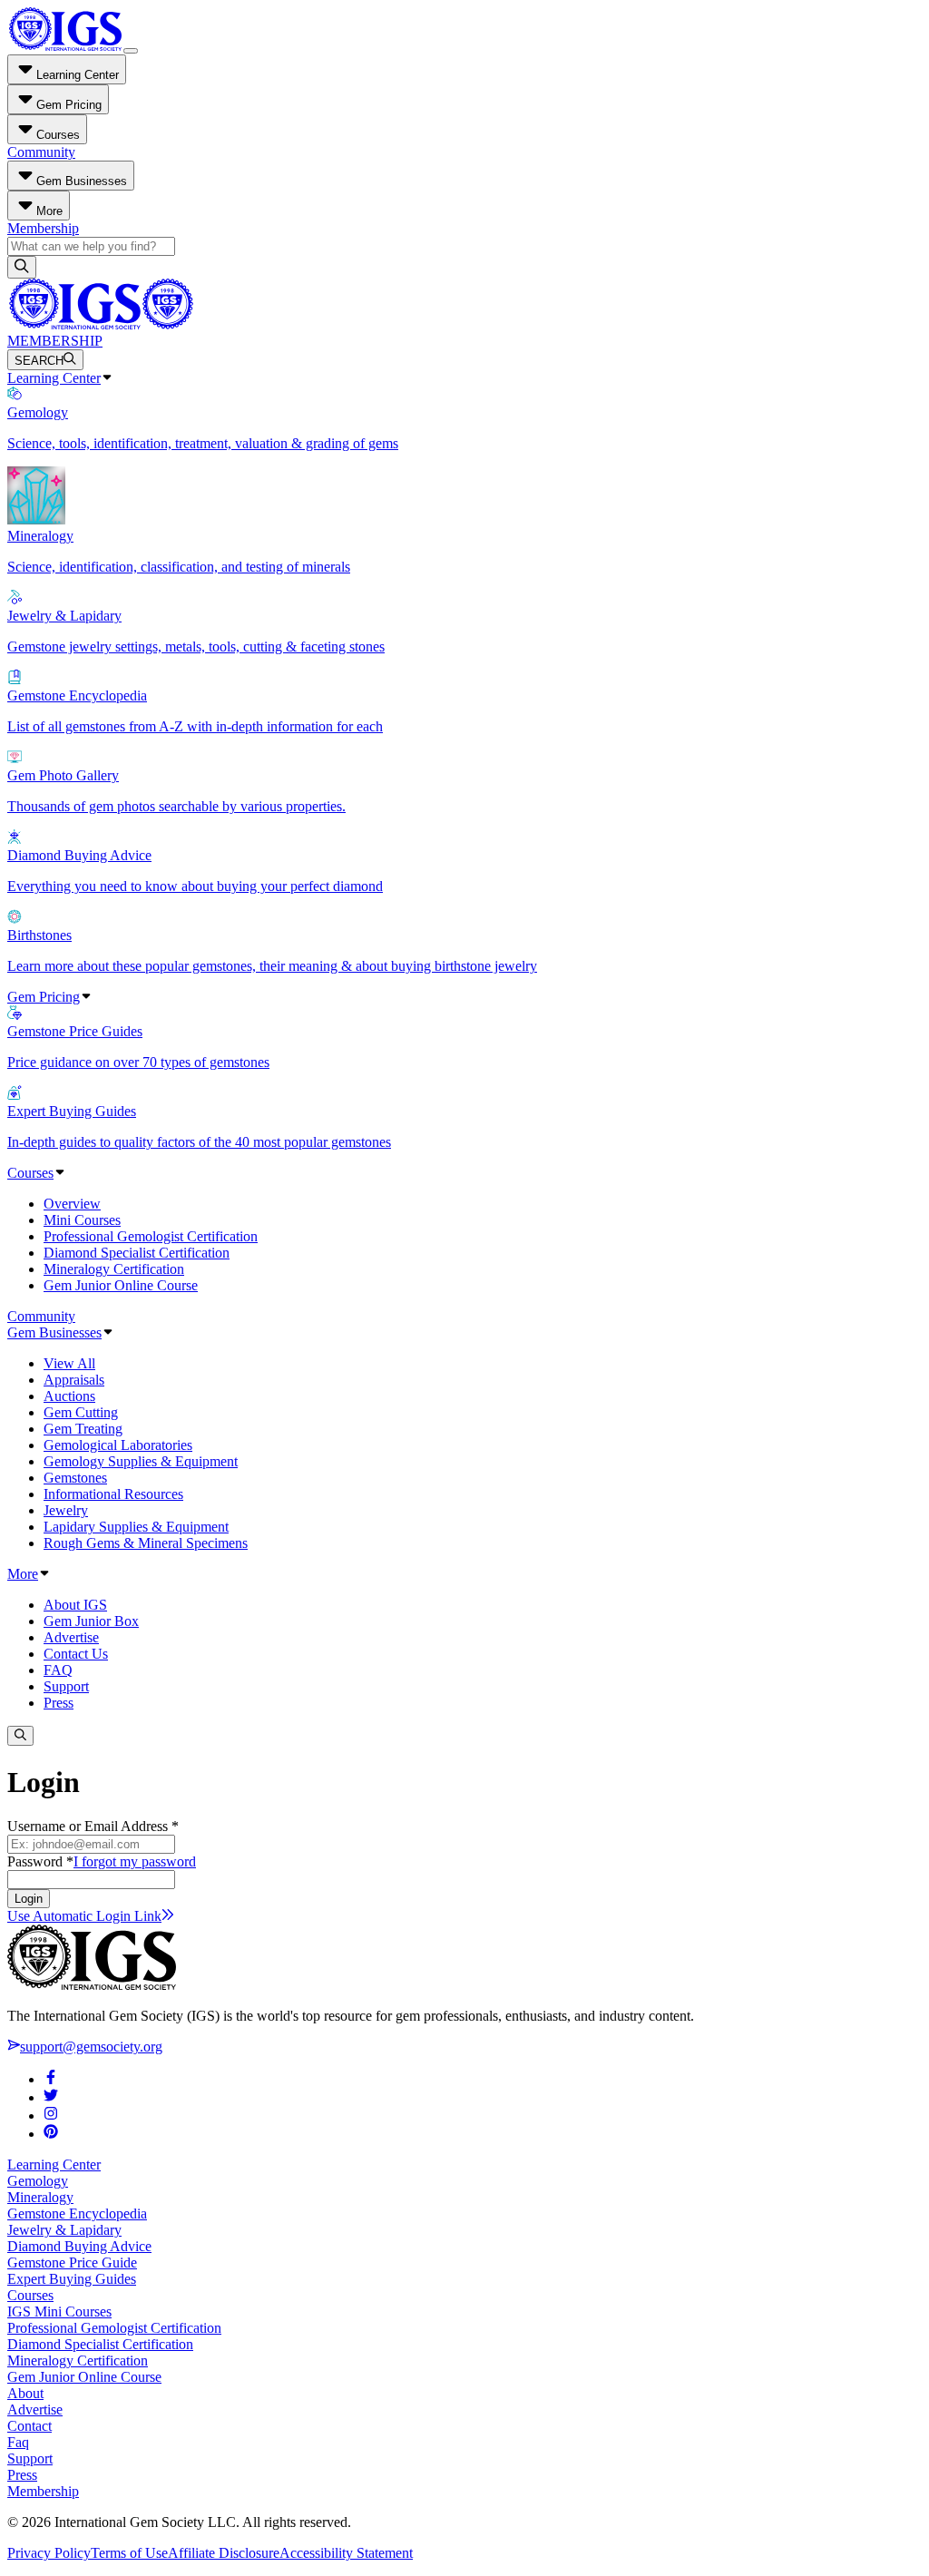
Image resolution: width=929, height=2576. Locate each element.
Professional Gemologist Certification (151, 1236)
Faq (18, 2442)
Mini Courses (82, 1220)
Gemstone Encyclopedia (77, 2214)
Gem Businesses (54, 1332)
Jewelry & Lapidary (64, 2230)
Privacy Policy (49, 2553)
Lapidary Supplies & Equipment (136, 1527)
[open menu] (131, 51)
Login (29, 1899)
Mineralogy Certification (114, 1269)
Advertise (71, 1637)
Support (66, 1686)
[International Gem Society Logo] (100, 324)
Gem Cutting (81, 1412)
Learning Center (54, 378)
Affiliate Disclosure (224, 2553)
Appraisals (74, 1380)
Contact (29, 2426)
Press (59, 1703)
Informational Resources (113, 1494)
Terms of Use (129, 2553)
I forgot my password (135, 1861)
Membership (43, 228)
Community (41, 152)
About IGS (75, 1605)
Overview (72, 1204)
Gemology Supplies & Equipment (141, 1461)
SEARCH (39, 361)
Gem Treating (83, 1429)
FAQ (58, 1670)
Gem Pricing (44, 997)
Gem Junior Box (91, 1621)
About (25, 2393)
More (23, 1574)
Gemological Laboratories (118, 1445)
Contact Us (76, 1654)
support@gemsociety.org (91, 2047)
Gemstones (75, 1478)
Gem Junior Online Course (121, 1285)
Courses (30, 1173)
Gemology (38, 2181)
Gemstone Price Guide (72, 2263)
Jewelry (66, 1510)
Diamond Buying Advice (79, 2246)
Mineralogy (40, 2197)
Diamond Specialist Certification (137, 1253)
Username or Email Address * (93, 1826)
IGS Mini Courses (59, 2312)
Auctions (69, 1396)
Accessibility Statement (346, 2553)
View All (69, 1363)
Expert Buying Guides (72, 2279)
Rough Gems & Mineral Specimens (146, 1543)
